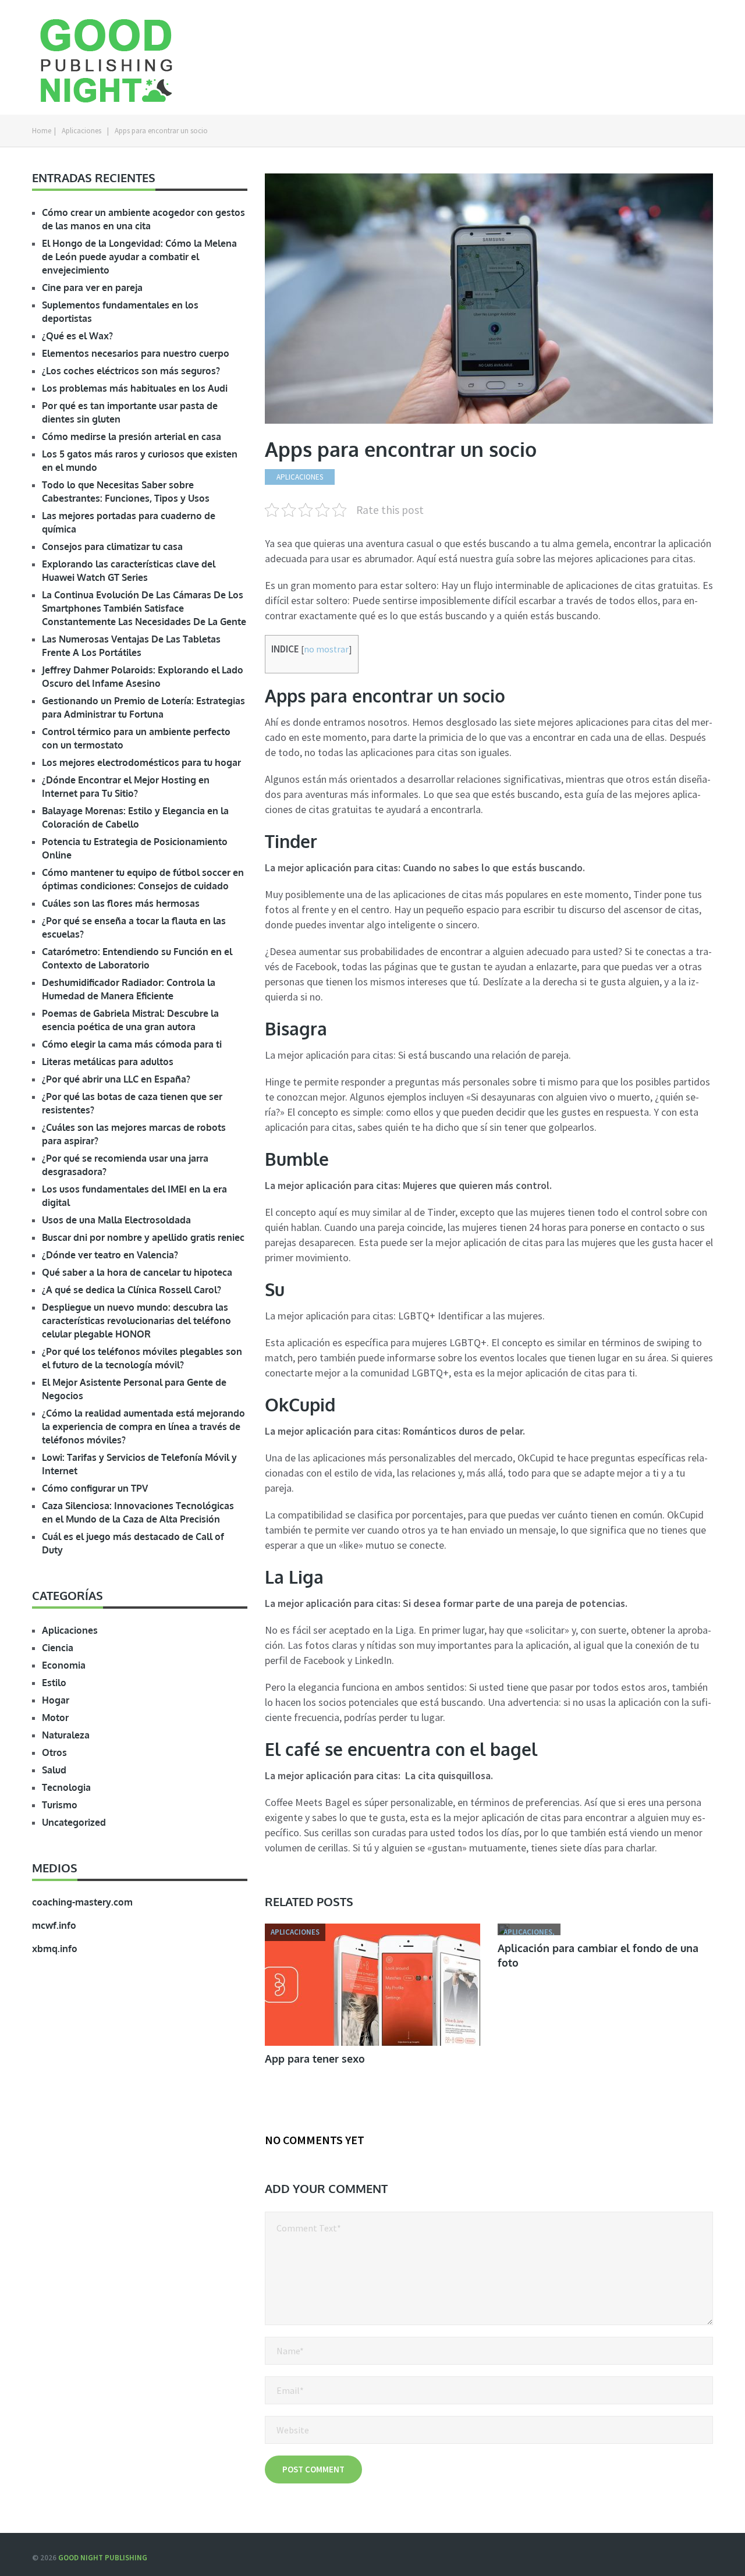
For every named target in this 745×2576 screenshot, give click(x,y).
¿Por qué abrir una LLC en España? (116, 1079)
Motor (55, 1718)
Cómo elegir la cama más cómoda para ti (132, 1044)
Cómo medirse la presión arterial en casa (132, 437)
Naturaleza (66, 1735)
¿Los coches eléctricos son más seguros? (131, 371)
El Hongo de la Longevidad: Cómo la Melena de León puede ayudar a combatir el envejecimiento (139, 257)
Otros (54, 1752)
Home (42, 131)
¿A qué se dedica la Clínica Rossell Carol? (132, 1290)
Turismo (60, 1805)
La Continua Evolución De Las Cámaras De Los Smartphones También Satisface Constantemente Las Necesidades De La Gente (144, 608)
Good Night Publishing (103, 2558)
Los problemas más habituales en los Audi (135, 388)
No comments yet (315, 2140)
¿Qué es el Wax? (77, 336)
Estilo (54, 1683)
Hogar (56, 1700)
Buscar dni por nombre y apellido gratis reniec (143, 1237)
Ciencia (58, 1648)
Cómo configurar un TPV (95, 1488)
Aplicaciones (81, 131)
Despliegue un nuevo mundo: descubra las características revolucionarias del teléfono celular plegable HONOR (136, 1321)
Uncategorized (74, 1822)
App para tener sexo (315, 2059)
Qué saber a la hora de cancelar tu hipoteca (137, 1272)
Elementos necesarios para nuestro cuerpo (136, 353)
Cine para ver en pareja (92, 288)
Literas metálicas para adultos (108, 1062)
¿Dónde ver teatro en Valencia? (110, 1255)
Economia (64, 1665)
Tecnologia (66, 1787)
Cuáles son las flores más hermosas (121, 903)
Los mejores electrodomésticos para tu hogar (141, 762)
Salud (54, 1770)
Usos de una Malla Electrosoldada (116, 1220)
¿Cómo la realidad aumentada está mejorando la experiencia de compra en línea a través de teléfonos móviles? (143, 1427)
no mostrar (326, 649)
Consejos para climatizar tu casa (112, 547)
